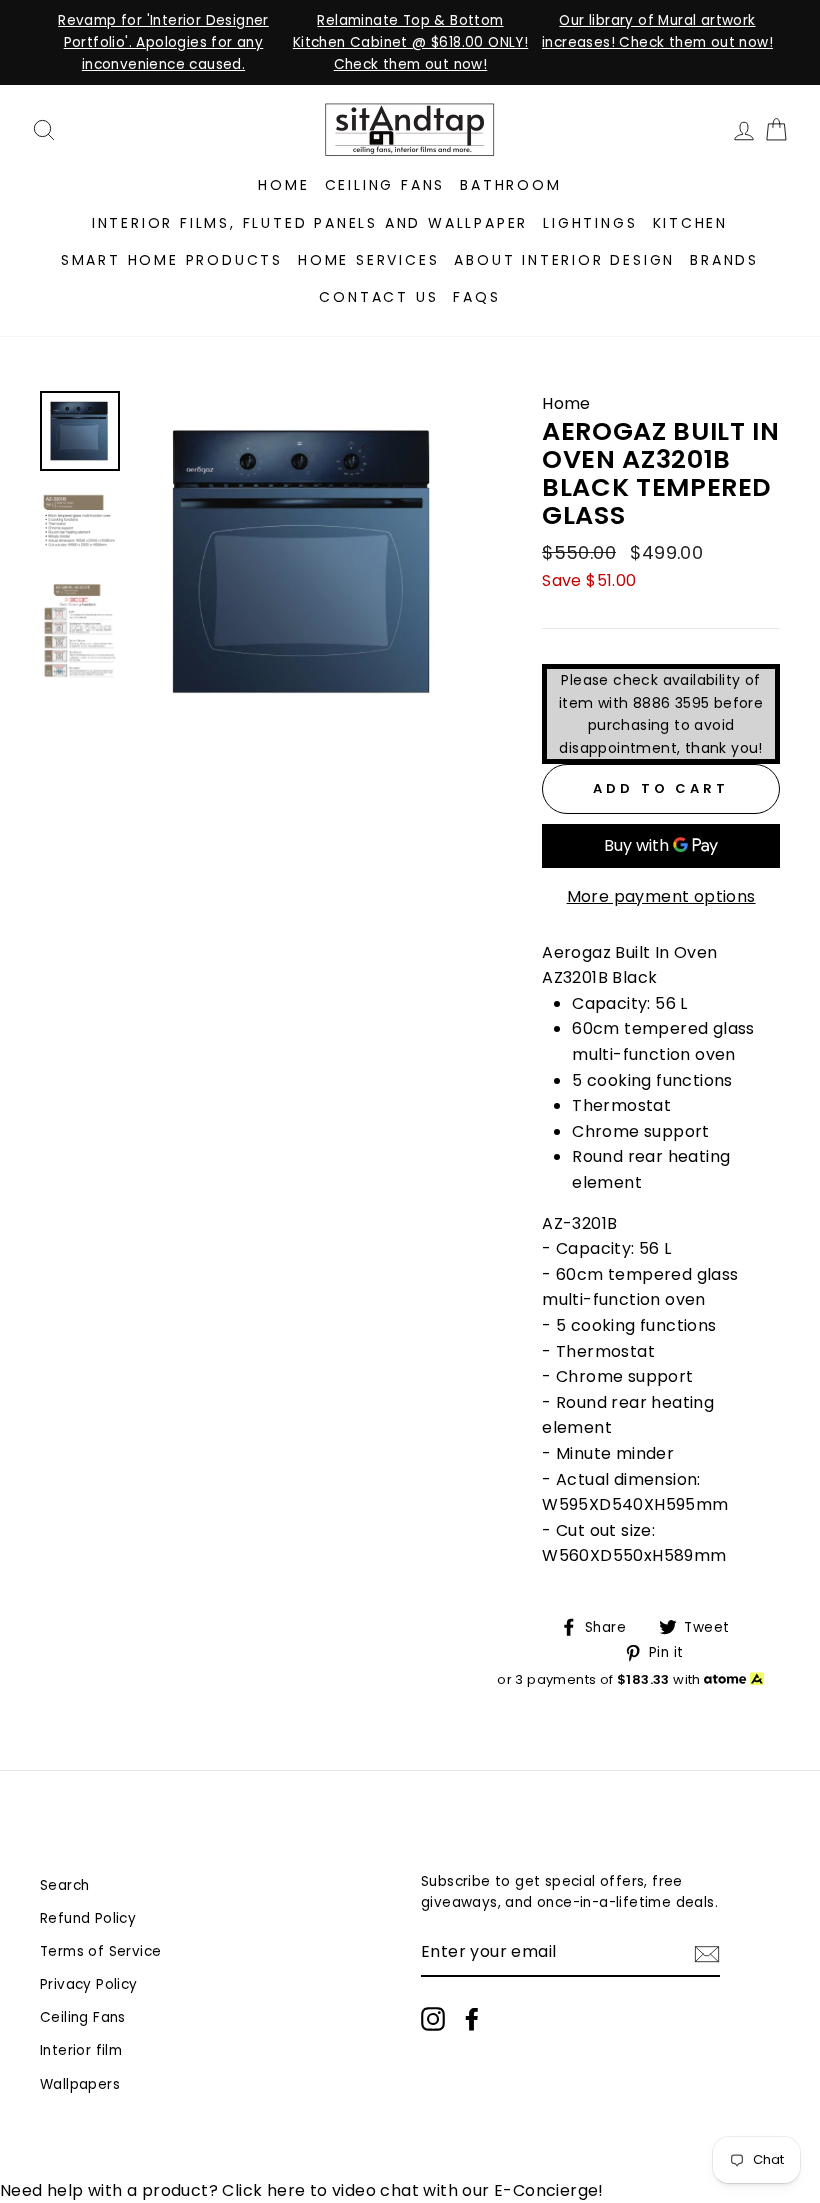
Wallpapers (80, 2084)
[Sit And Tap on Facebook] (472, 2019)
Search (64, 1885)
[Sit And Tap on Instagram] (433, 2019)
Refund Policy (88, 1918)
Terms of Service (100, 1951)
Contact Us (378, 297)
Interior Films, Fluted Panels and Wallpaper (310, 223)
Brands (724, 260)
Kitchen (691, 223)
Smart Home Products (172, 260)
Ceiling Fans (385, 185)
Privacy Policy (89, 1984)
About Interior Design (564, 260)
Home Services (368, 260)
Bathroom (510, 185)
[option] (163, 42)
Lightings (590, 223)
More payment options (661, 896)
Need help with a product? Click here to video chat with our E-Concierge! (302, 2190)
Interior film (81, 2050)
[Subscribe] (707, 1953)
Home (283, 185)
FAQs (476, 297)
